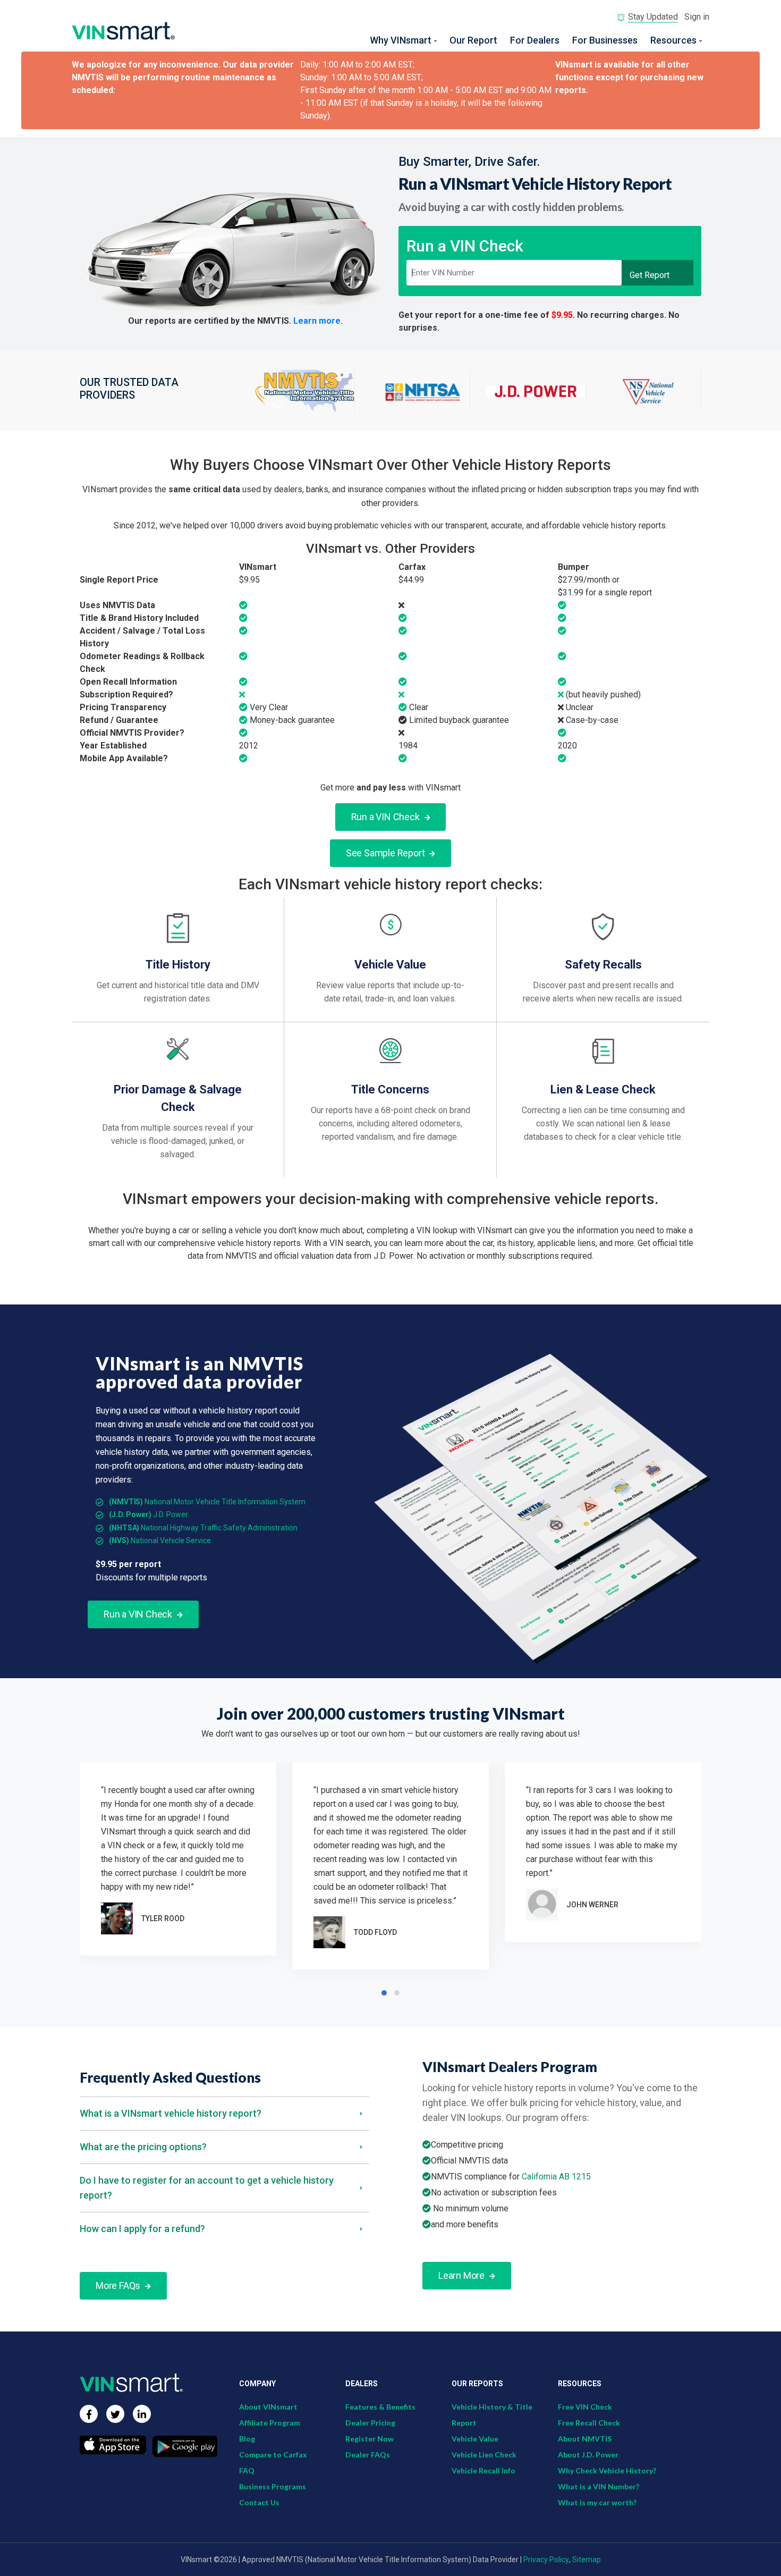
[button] (384, 1993)
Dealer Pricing (370, 2423)
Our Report (473, 40)
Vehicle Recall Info (483, 2470)
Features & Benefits (380, 2407)
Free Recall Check (589, 2423)
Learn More (462, 2275)
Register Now (370, 2439)
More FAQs (119, 2285)
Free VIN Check (585, 2407)
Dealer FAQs (368, 2455)
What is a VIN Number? (599, 2486)
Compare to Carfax (273, 2455)
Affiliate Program (270, 2423)
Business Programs (273, 2486)
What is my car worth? (597, 2502)
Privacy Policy (546, 2560)
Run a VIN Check (387, 817)
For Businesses (605, 40)
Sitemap (587, 2560)
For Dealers (535, 40)
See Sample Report (386, 853)
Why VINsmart (401, 40)
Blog (247, 2439)
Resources (673, 40)
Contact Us (259, 2502)
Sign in (697, 17)
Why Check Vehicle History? (607, 2470)
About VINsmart (268, 2407)
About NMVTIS (585, 2439)
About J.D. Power (588, 2455)
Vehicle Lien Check (484, 2455)
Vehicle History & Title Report (492, 2415)
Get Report (650, 275)
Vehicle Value (475, 2439)
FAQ (247, 2470)
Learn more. (318, 321)
